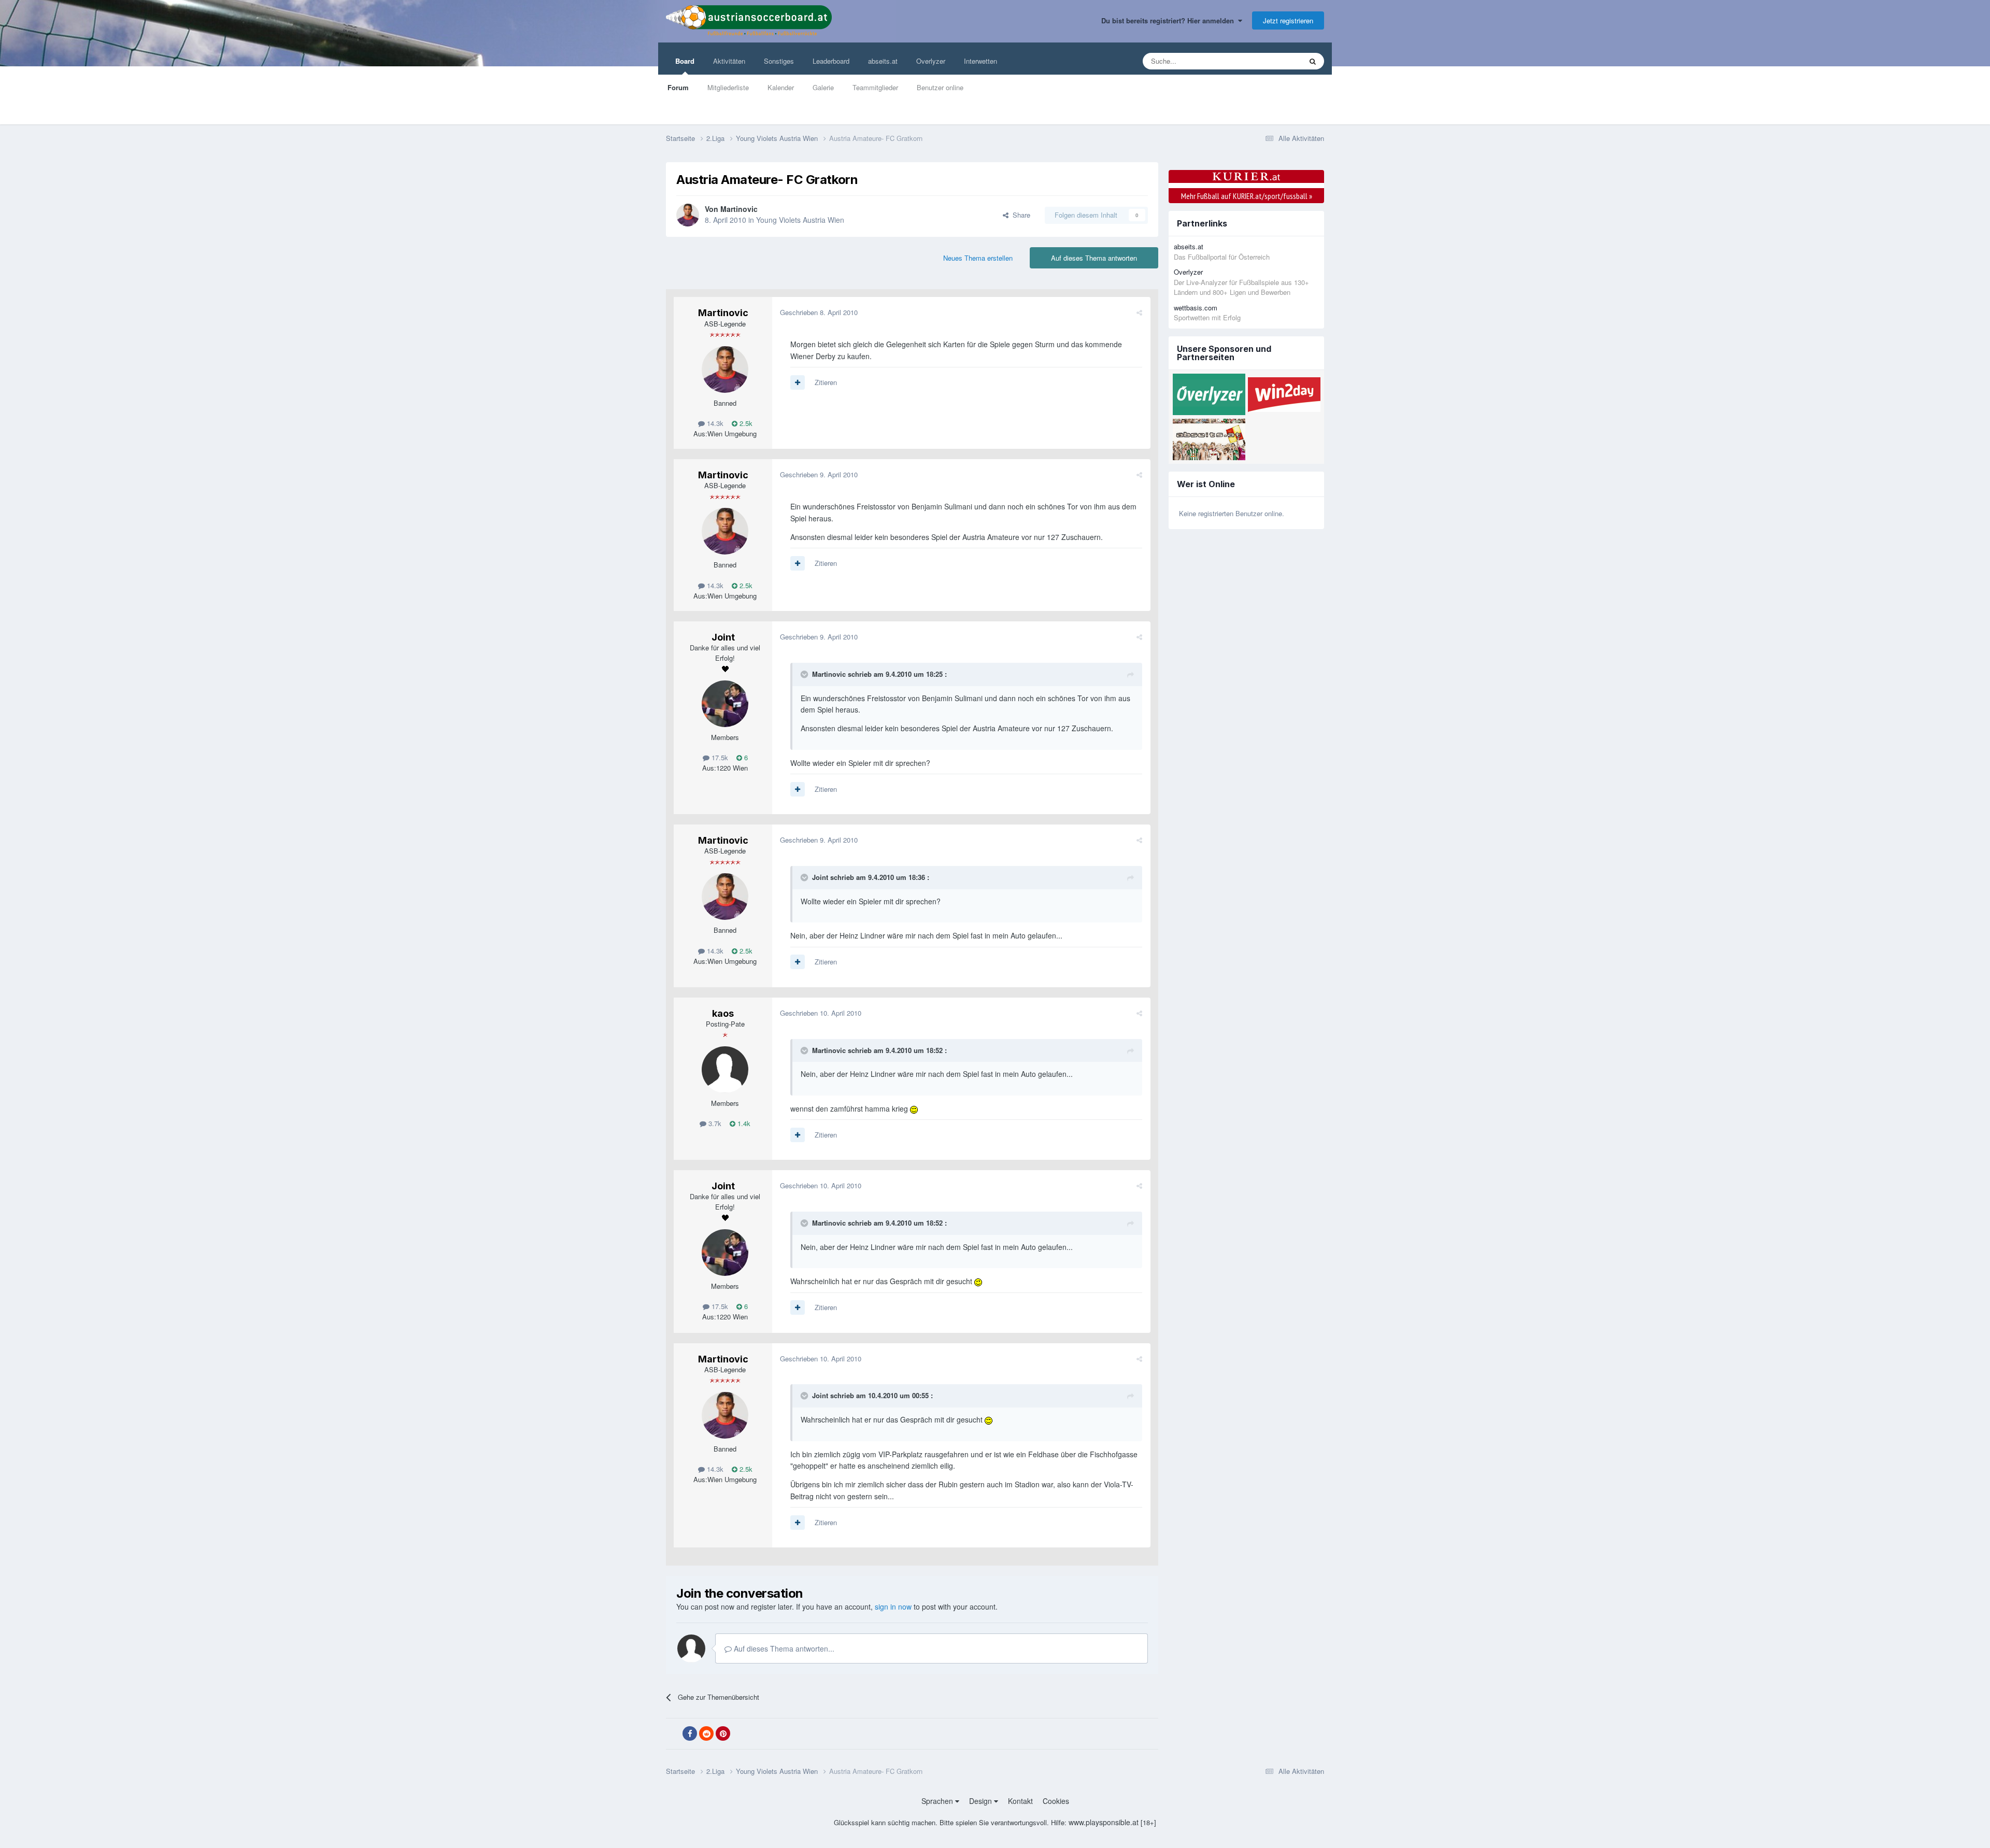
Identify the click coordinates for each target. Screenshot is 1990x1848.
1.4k (743, 1123)
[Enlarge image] (914, 1108)
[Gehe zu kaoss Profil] (725, 1070)
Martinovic (739, 209)
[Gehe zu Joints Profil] (725, 704)
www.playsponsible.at (1104, 1822)
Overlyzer (931, 61)
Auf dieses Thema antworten (1094, 258)
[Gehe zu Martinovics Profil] (688, 215)
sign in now (893, 1607)
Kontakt (1020, 1801)
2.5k (745, 423)
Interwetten (980, 61)
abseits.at (883, 61)
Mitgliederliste (728, 87)
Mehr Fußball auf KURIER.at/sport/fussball (1247, 196)
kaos (723, 1013)
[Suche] (1313, 61)
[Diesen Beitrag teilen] (1139, 312)
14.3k (714, 423)
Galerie (823, 87)
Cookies (1056, 1801)
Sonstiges (779, 61)
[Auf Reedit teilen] (706, 1733)
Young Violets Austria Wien (800, 220)
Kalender (781, 87)
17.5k (719, 757)
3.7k (714, 1123)
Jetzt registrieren (1288, 20)
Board (685, 61)
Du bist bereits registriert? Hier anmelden (1170, 20)
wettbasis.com (1196, 308)
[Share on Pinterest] (723, 1733)
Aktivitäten (729, 61)
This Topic (1273, 61)
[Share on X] (673, 1734)
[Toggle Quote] (805, 674)
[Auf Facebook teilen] (690, 1733)
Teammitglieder (875, 87)
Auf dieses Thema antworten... (783, 1648)
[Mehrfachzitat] (798, 382)
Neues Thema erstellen (978, 258)
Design (982, 1801)
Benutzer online (940, 87)
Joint (723, 637)
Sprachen (938, 1801)
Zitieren (826, 382)
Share (1019, 215)
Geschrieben (819, 312)
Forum (678, 87)
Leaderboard (831, 61)
